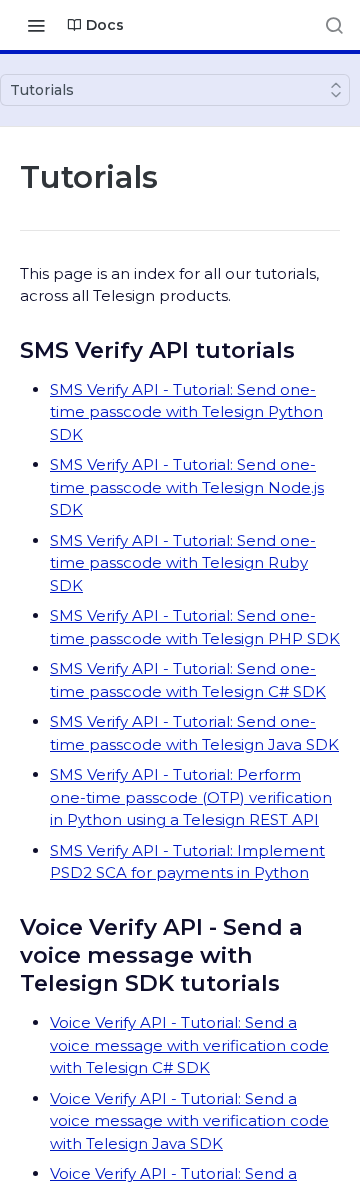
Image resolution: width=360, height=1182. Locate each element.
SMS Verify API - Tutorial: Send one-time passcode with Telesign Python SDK (186, 412)
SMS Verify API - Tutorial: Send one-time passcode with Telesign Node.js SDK (187, 487)
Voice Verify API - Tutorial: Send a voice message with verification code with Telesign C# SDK (189, 1045)
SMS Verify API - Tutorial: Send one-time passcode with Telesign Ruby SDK (183, 563)
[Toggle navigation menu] (36, 25)
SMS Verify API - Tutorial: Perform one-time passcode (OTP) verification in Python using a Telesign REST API (191, 797)
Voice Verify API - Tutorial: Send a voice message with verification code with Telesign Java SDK (189, 1121)
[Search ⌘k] (334, 25)
